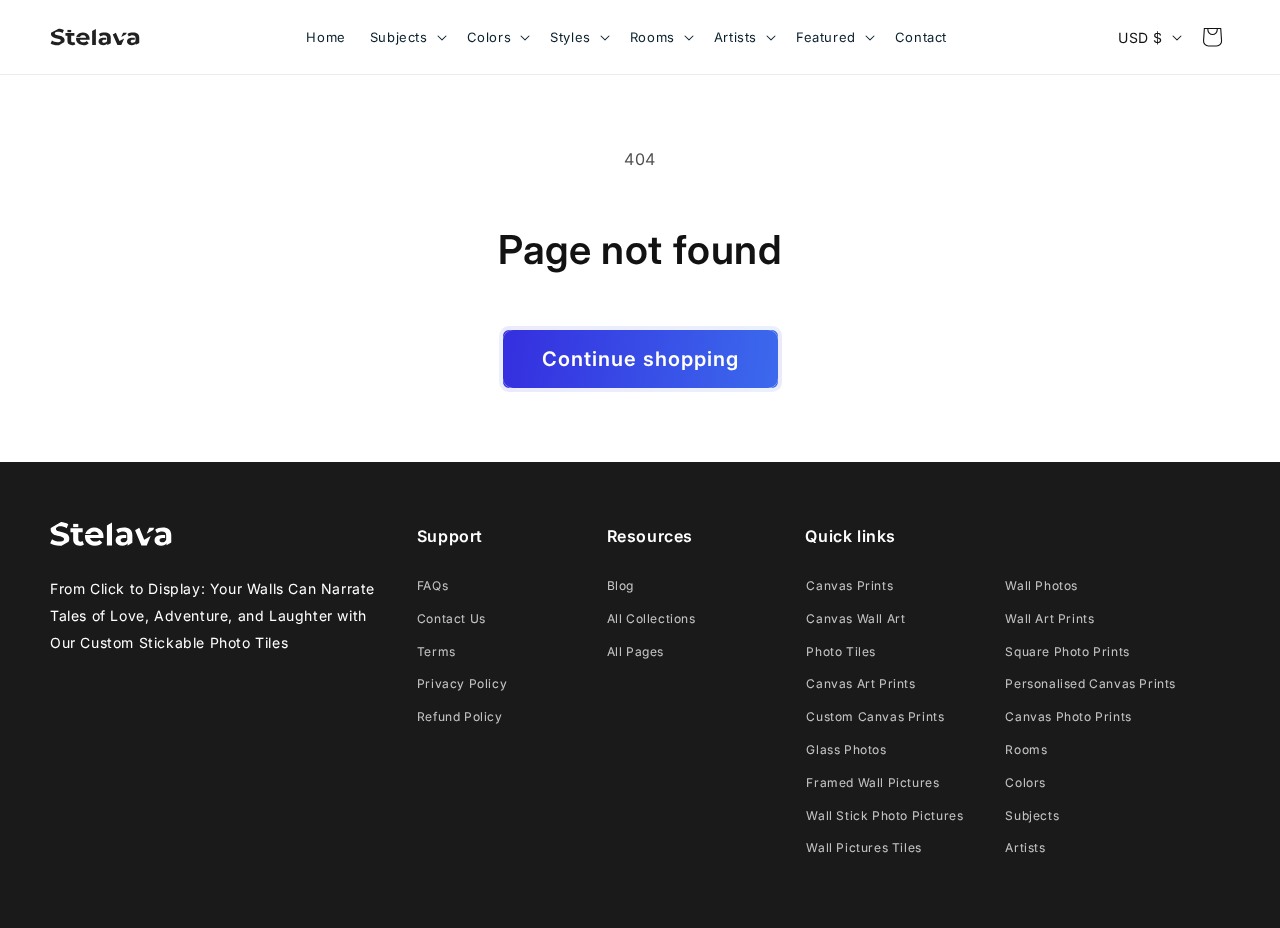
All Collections (651, 618)
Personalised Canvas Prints (1090, 683)
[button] (406, 37)
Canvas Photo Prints (1068, 716)
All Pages (635, 651)
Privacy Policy (462, 683)
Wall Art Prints (1049, 618)
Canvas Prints (849, 585)
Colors (1025, 782)
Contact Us (451, 618)
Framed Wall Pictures (872, 782)
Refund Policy (460, 716)
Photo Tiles (841, 651)
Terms (436, 651)
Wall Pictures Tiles (863, 847)
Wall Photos (1041, 585)
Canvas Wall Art (855, 618)
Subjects (1032, 815)
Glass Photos (846, 749)
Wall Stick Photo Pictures (884, 815)
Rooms (1026, 749)
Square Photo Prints (1067, 651)
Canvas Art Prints (860, 683)
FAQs (432, 585)
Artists (1025, 847)
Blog (620, 585)
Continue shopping (640, 359)
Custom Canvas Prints (875, 716)
